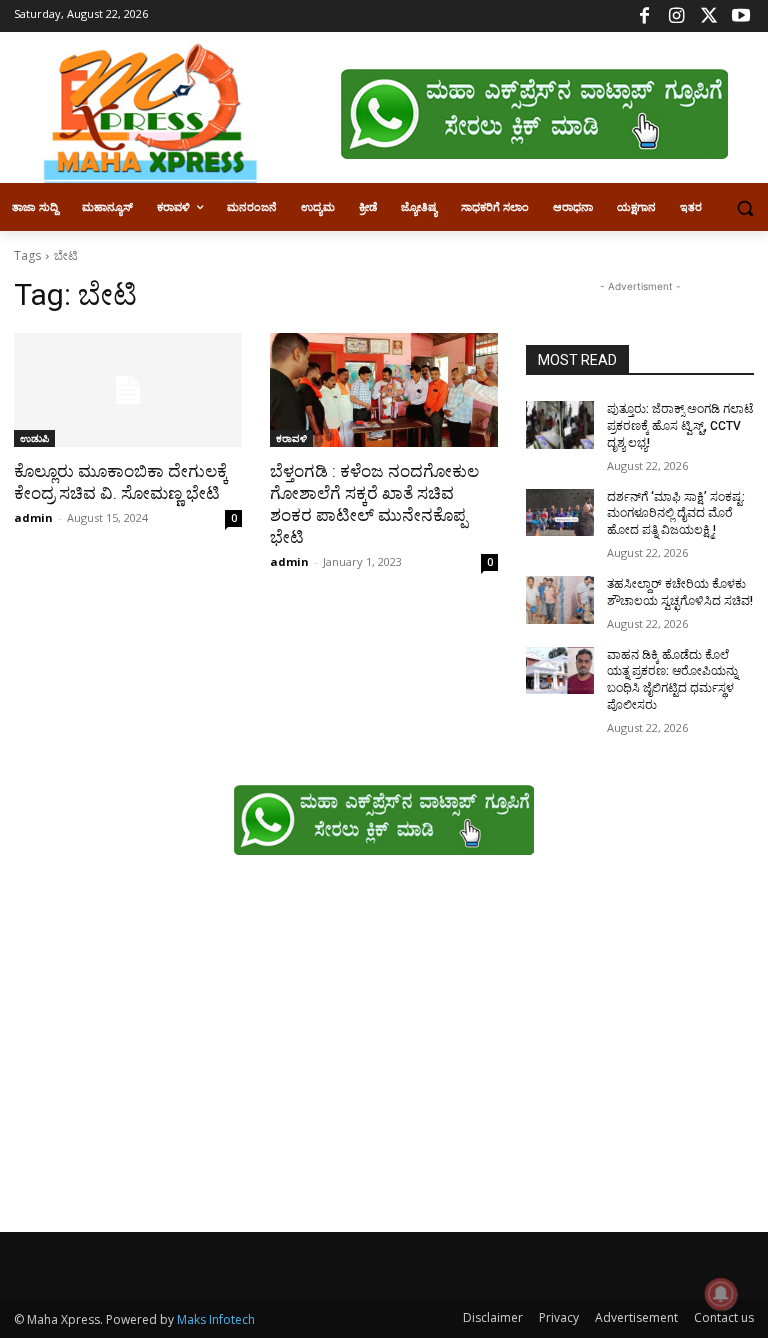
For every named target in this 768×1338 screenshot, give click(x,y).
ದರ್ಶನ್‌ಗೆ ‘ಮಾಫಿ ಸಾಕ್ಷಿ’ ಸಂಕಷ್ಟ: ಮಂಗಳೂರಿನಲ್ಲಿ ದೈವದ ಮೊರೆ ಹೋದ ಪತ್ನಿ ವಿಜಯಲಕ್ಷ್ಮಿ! (676, 514)
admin (33, 517)
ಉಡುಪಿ (34, 438)
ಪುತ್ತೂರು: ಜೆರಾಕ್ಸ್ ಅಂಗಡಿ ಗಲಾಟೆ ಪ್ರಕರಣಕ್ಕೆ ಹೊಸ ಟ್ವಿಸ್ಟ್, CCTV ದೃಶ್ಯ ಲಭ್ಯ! (680, 426)
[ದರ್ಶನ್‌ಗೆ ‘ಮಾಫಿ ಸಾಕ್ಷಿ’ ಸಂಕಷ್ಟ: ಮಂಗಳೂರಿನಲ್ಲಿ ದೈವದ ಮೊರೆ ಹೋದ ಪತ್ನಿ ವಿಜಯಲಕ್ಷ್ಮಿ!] (560, 513)
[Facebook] (644, 16)
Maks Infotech (216, 1319)
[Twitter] (708, 16)
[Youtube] (740, 16)
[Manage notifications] (721, 1294)
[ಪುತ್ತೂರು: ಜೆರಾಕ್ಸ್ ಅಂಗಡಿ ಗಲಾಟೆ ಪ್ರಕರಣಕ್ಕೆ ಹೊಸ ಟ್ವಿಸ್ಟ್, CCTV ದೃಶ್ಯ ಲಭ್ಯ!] (560, 425)
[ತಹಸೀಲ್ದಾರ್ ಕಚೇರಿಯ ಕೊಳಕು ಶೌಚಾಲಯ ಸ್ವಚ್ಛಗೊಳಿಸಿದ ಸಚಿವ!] (560, 600)
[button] (744, 207)
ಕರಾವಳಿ (291, 438)
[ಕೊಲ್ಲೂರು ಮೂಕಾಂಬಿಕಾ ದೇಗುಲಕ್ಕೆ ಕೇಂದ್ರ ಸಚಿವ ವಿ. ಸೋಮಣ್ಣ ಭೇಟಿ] (128, 390)
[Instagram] (676, 16)
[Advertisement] (384, 1054)
